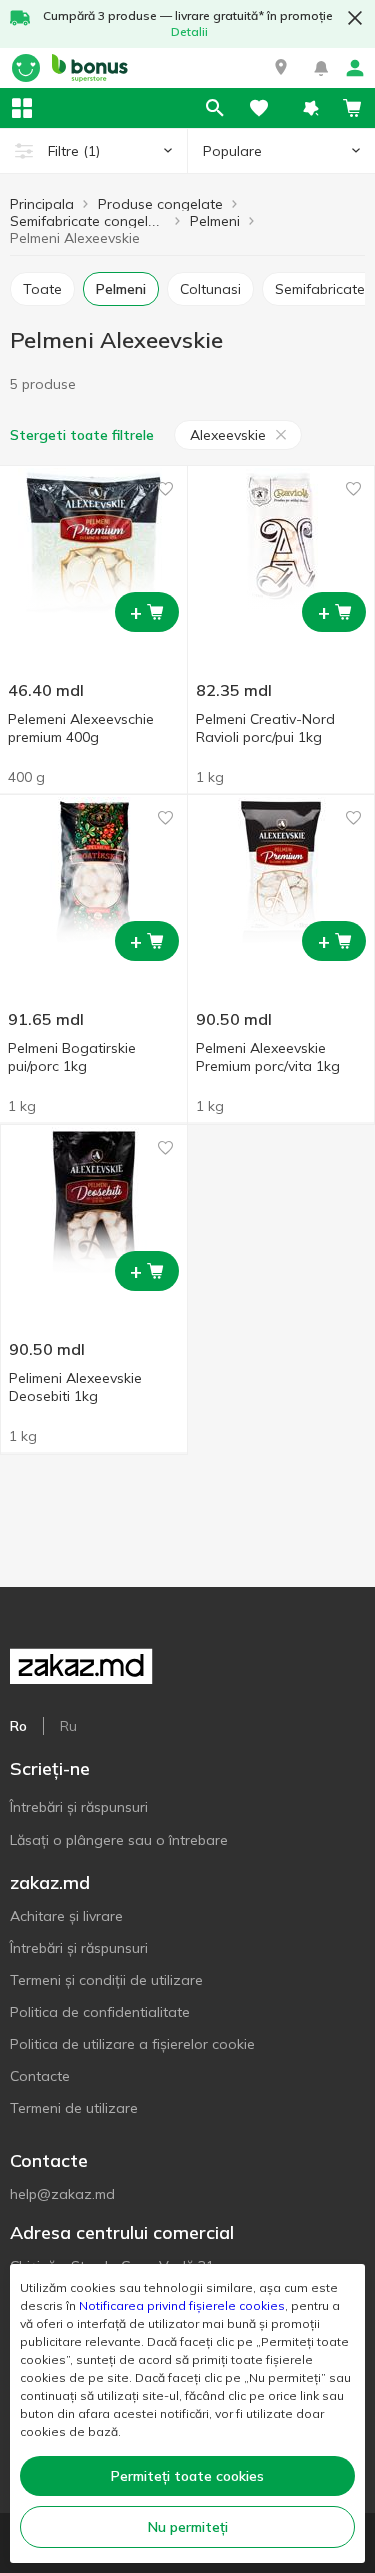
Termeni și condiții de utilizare (106, 1980)
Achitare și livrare (66, 1916)
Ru (68, 1726)
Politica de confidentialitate (100, 2012)
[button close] (355, 18)
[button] (281, 68)
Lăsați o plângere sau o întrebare (119, 1840)
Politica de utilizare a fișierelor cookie (132, 2044)
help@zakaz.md (62, 2194)
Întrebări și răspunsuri (79, 1807)
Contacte (40, 2076)
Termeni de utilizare (74, 2108)
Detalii (189, 31)
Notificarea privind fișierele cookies (182, 2305)
